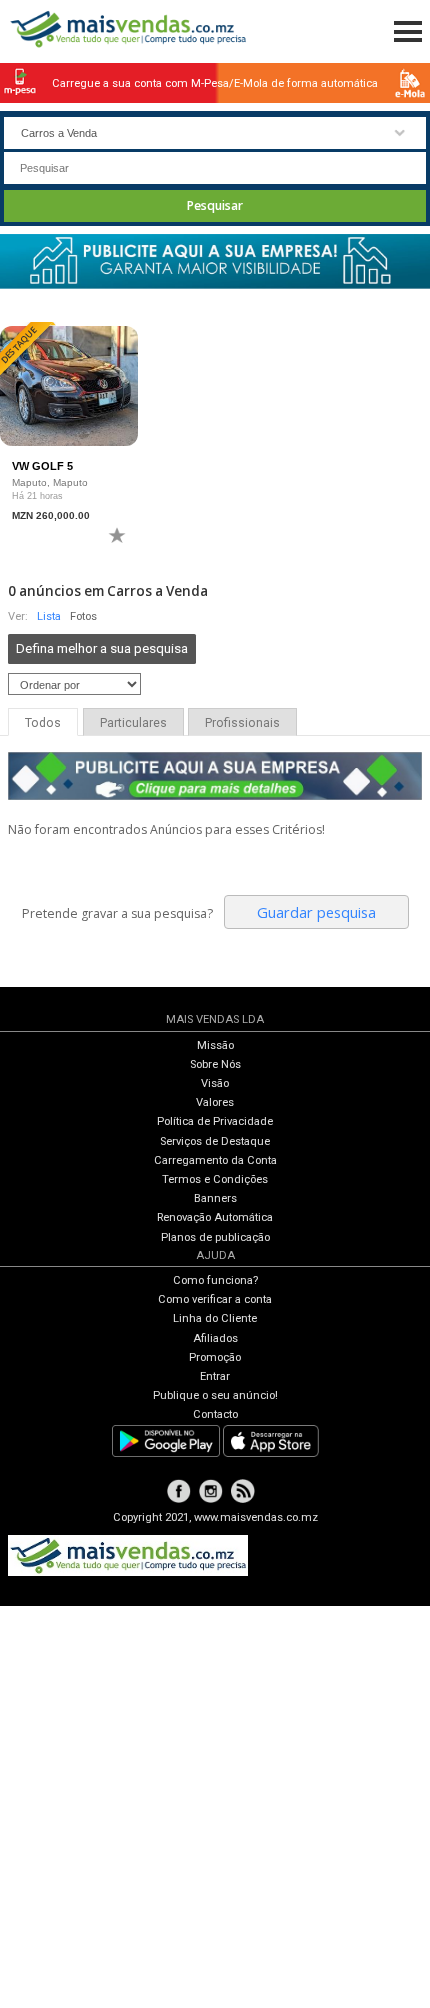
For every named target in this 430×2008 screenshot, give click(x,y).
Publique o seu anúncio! (215, 1395)
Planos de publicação (215, 1237)
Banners (215, 1198)
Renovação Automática (215, 1217)
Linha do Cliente (215, 1318)
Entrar (215, 1376)
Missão (215, 1045)
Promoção (215, 1357)
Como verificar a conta (215, 1299)
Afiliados (215, 1338)
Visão (215, 1083)
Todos (43, 723)
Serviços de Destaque (215, 1141)
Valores (215, 1102)
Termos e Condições (215, 1179)
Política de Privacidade (215, 1121)
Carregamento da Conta (215, 1160)
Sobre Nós (215, 1064)
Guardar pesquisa (316, 912)
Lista (49, 616)
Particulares (133, 723)
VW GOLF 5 (42, 466)
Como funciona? (215, 1280)
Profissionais (242, 723)
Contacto (215, 1414)
